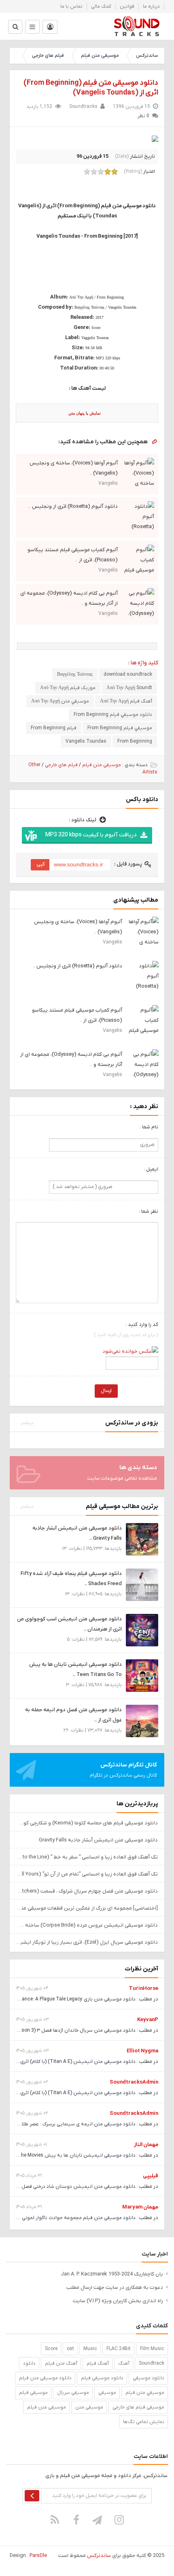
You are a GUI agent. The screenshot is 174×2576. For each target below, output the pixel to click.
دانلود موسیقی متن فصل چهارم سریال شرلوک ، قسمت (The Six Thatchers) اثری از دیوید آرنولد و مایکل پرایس (87, 1891)
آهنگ (124, 2363)
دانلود (29, 2363)
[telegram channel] (98, 2520)
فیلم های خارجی (48, 56)
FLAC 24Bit (119, 2349)
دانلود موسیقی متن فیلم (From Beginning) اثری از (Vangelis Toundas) (91, 88)
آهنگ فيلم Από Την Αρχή (126, 701)
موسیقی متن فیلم (100, 56)
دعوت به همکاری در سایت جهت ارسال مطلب (115, 2287)
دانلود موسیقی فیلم (102, 2378)
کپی (41, 864)
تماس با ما (71, 6)
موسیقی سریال (73, 2393)
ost (70, 2349)
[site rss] (55, 2520)
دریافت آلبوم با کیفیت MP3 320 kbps (91, 835)
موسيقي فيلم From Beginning (120, 728)
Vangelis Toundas (86, 741)
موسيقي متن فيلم (145, 2393)
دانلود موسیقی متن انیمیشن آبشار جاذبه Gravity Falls (98, 1840)
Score (51, 2349)
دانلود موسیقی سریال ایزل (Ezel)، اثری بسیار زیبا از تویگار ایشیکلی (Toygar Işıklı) (87, 1942)
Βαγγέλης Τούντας (75, 675)
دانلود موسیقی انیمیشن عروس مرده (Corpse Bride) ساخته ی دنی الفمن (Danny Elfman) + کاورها (87, 1925)
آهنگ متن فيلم (61, 2363)
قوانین (127, 6)
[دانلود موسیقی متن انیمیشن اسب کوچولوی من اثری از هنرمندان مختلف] (142, 1630)
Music (90, 2349)
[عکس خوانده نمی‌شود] (130, 1351)
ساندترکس (147, 56)
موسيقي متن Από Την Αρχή (60, 701)
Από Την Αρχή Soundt (129, 688)
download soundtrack (128, 675)
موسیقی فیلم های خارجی (138, 2407)
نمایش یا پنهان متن (85, 413)
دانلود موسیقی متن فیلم (45, 2378)
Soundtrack (152, 2363)
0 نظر (143, 116)
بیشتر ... (25, 1423)
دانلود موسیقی (149, 2378)
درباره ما (151, 6)
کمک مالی (101, 6)
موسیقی (107, 2393)
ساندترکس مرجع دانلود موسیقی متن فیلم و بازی (137, 26)
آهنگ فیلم (98, 2363)
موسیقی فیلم (33, 2393)
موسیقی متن (89, 2407)
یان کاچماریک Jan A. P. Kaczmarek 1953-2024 (112, 2274)
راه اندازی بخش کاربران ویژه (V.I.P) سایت (118, 2301)
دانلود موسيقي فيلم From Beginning (113, 715)
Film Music (152, 2349)
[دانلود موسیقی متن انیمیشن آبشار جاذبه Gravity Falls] (142, 1539)
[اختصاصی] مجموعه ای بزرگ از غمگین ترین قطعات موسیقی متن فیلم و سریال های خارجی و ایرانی (87, 1908)
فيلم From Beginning (54, 728)
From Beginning (135, 741)
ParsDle (38, 2556)
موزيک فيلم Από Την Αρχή (68, 688)
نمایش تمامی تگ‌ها (144, 2422)
